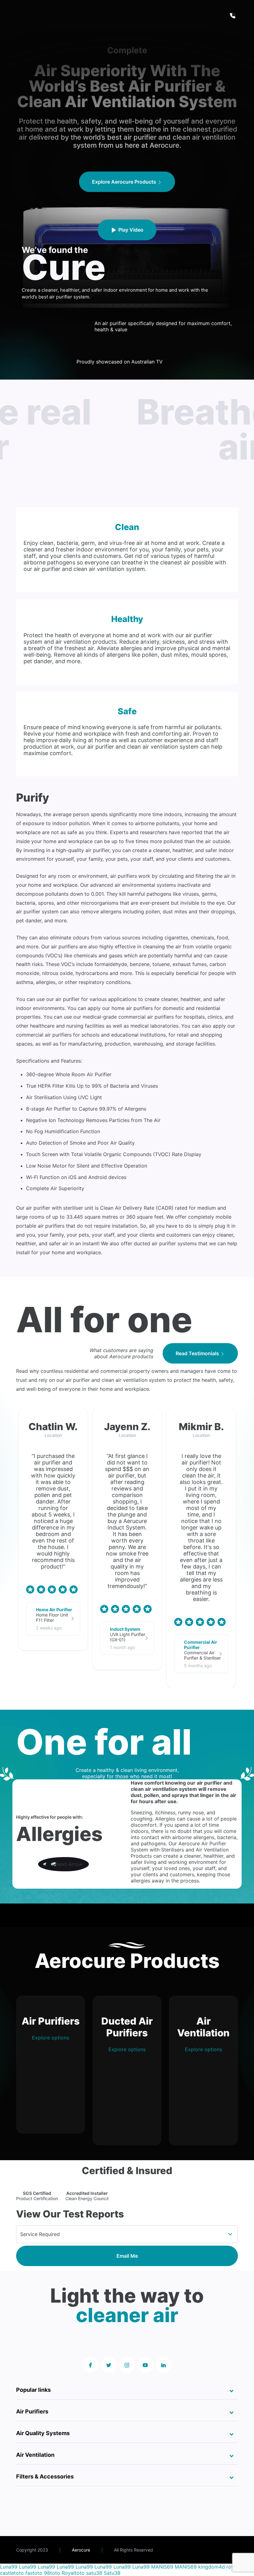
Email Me (127, 2256)
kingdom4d (212, 2567)
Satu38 (112, 2573)
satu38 (94, 2573)
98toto (52, 2573)
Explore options (50, 2038)
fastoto (34, 2573)
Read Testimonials (198, 1353)
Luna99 (9, 2567)
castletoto (12, 2573)
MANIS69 (162, 2567)
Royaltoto (73, 2573)
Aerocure (81, 2550)
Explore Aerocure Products (125, 182)
